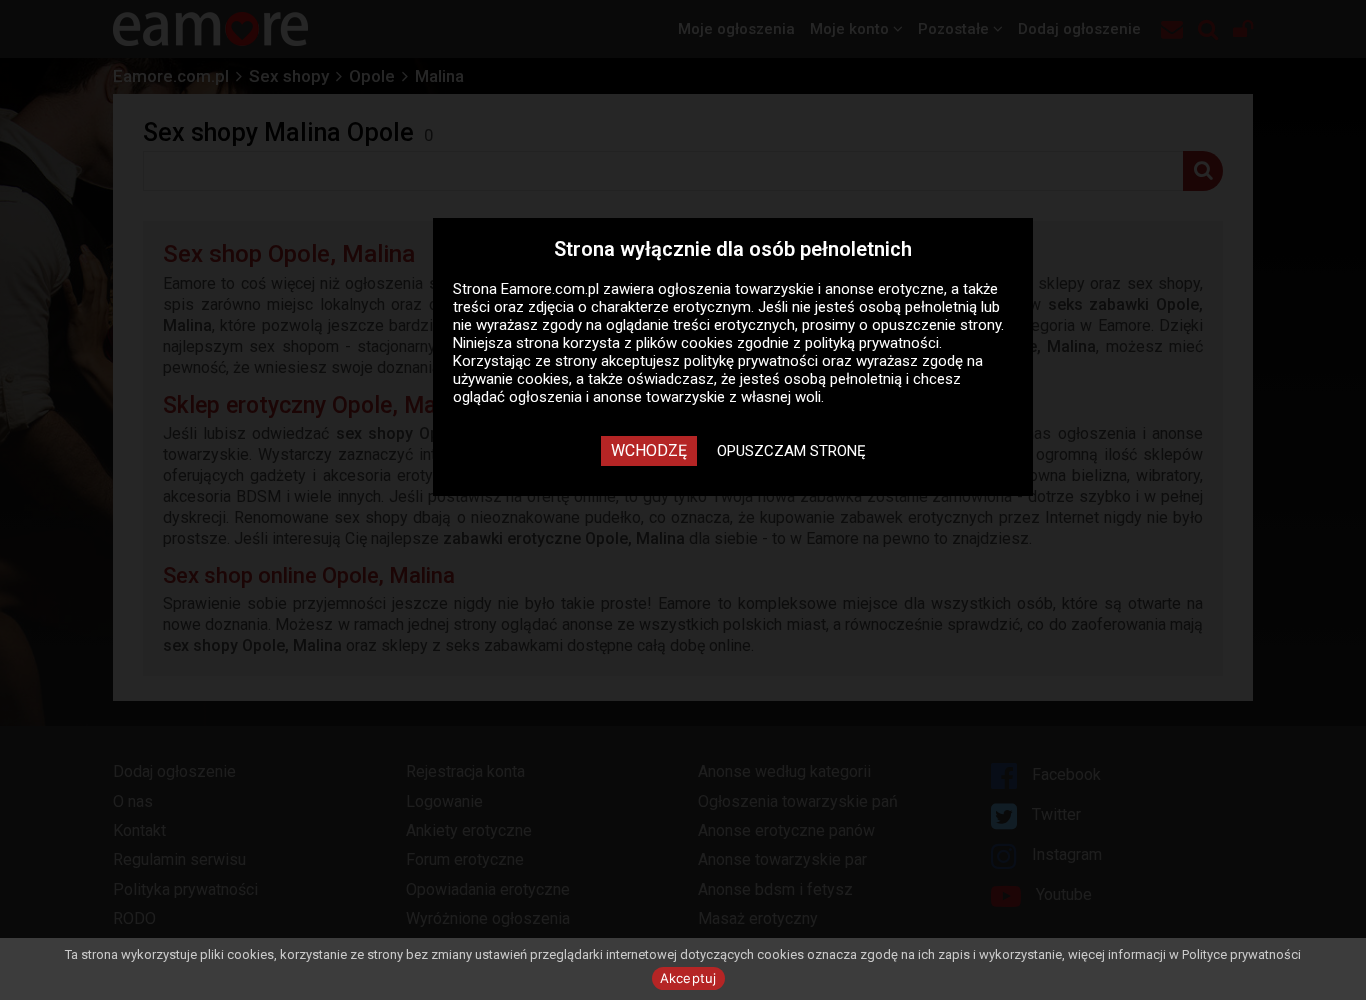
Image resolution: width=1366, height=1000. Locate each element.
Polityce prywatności (1241, 954)
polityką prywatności (872, 343)
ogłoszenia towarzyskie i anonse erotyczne (801, 289)
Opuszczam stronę (791, 451)
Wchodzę (649, 450)
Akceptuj (688, 978)
